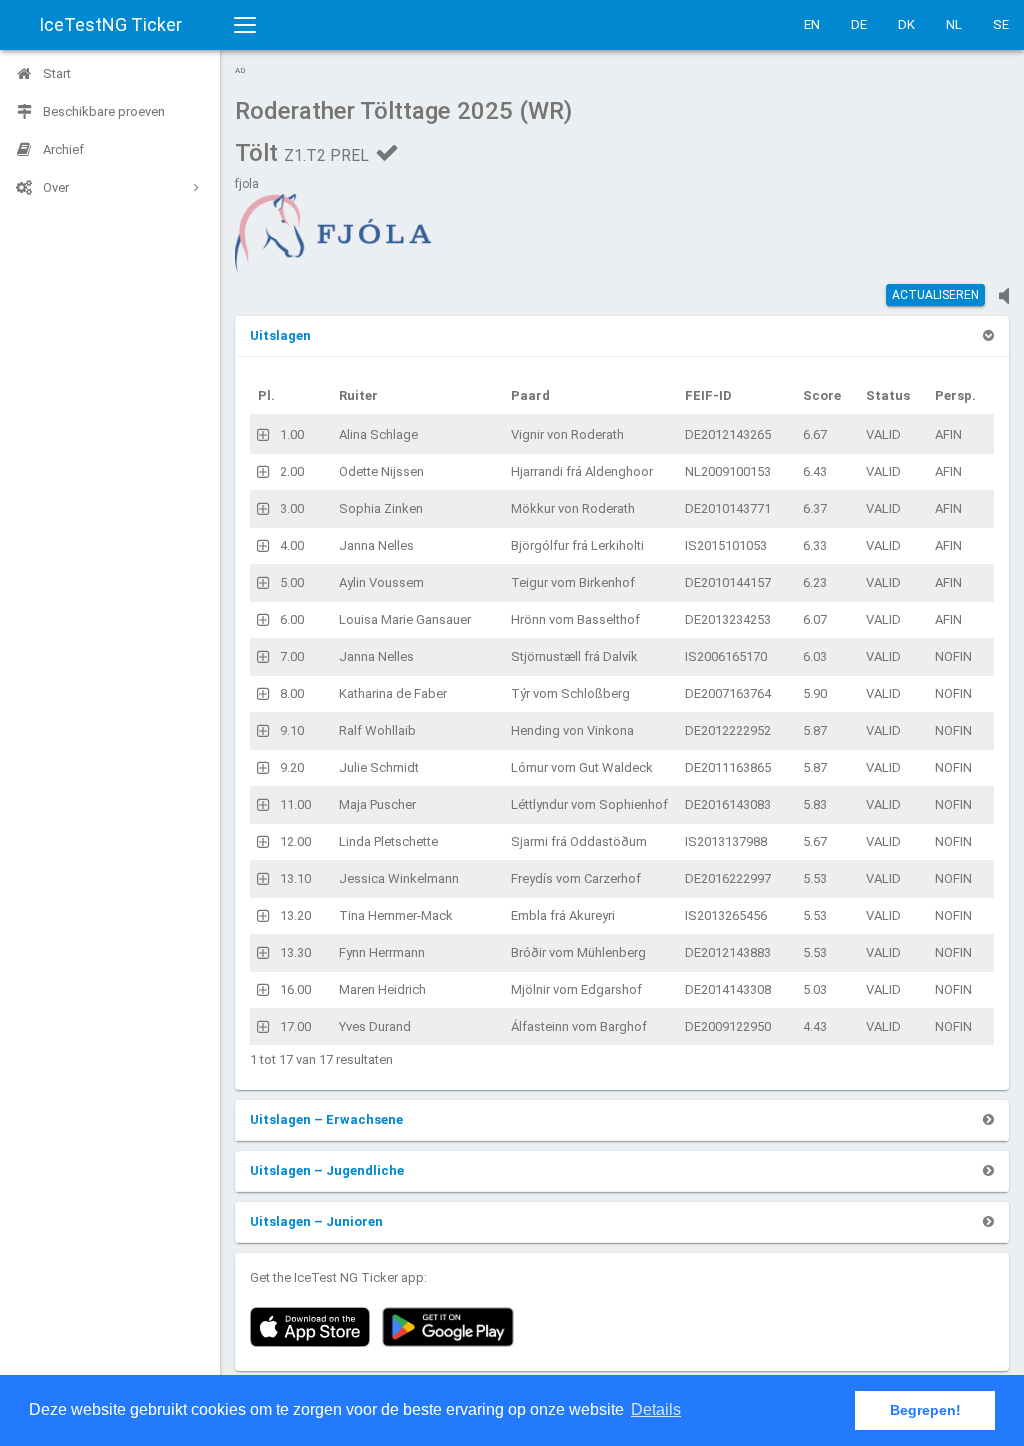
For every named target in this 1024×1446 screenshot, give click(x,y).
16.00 (295, 989)
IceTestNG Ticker (110, 24)
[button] (280, 335)
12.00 (295, 841)
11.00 (295, 804)
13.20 (295, 915)
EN (812, 24)
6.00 (292, 619)
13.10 (295, 878)
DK (906, 24)
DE (859, 24)
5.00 (292, 582)
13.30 (295, 952)
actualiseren (935, 295)
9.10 (292, 730)
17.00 (295, 1026)
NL (954, 24)
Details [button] (656, 1409)
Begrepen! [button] (925, 1410)
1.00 (292, 434)
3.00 (292, 508)
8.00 (292, 693)
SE (1001, 24)
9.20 (292, 767)
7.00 (292, 656)
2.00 (292, 471)
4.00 (292, 545)
